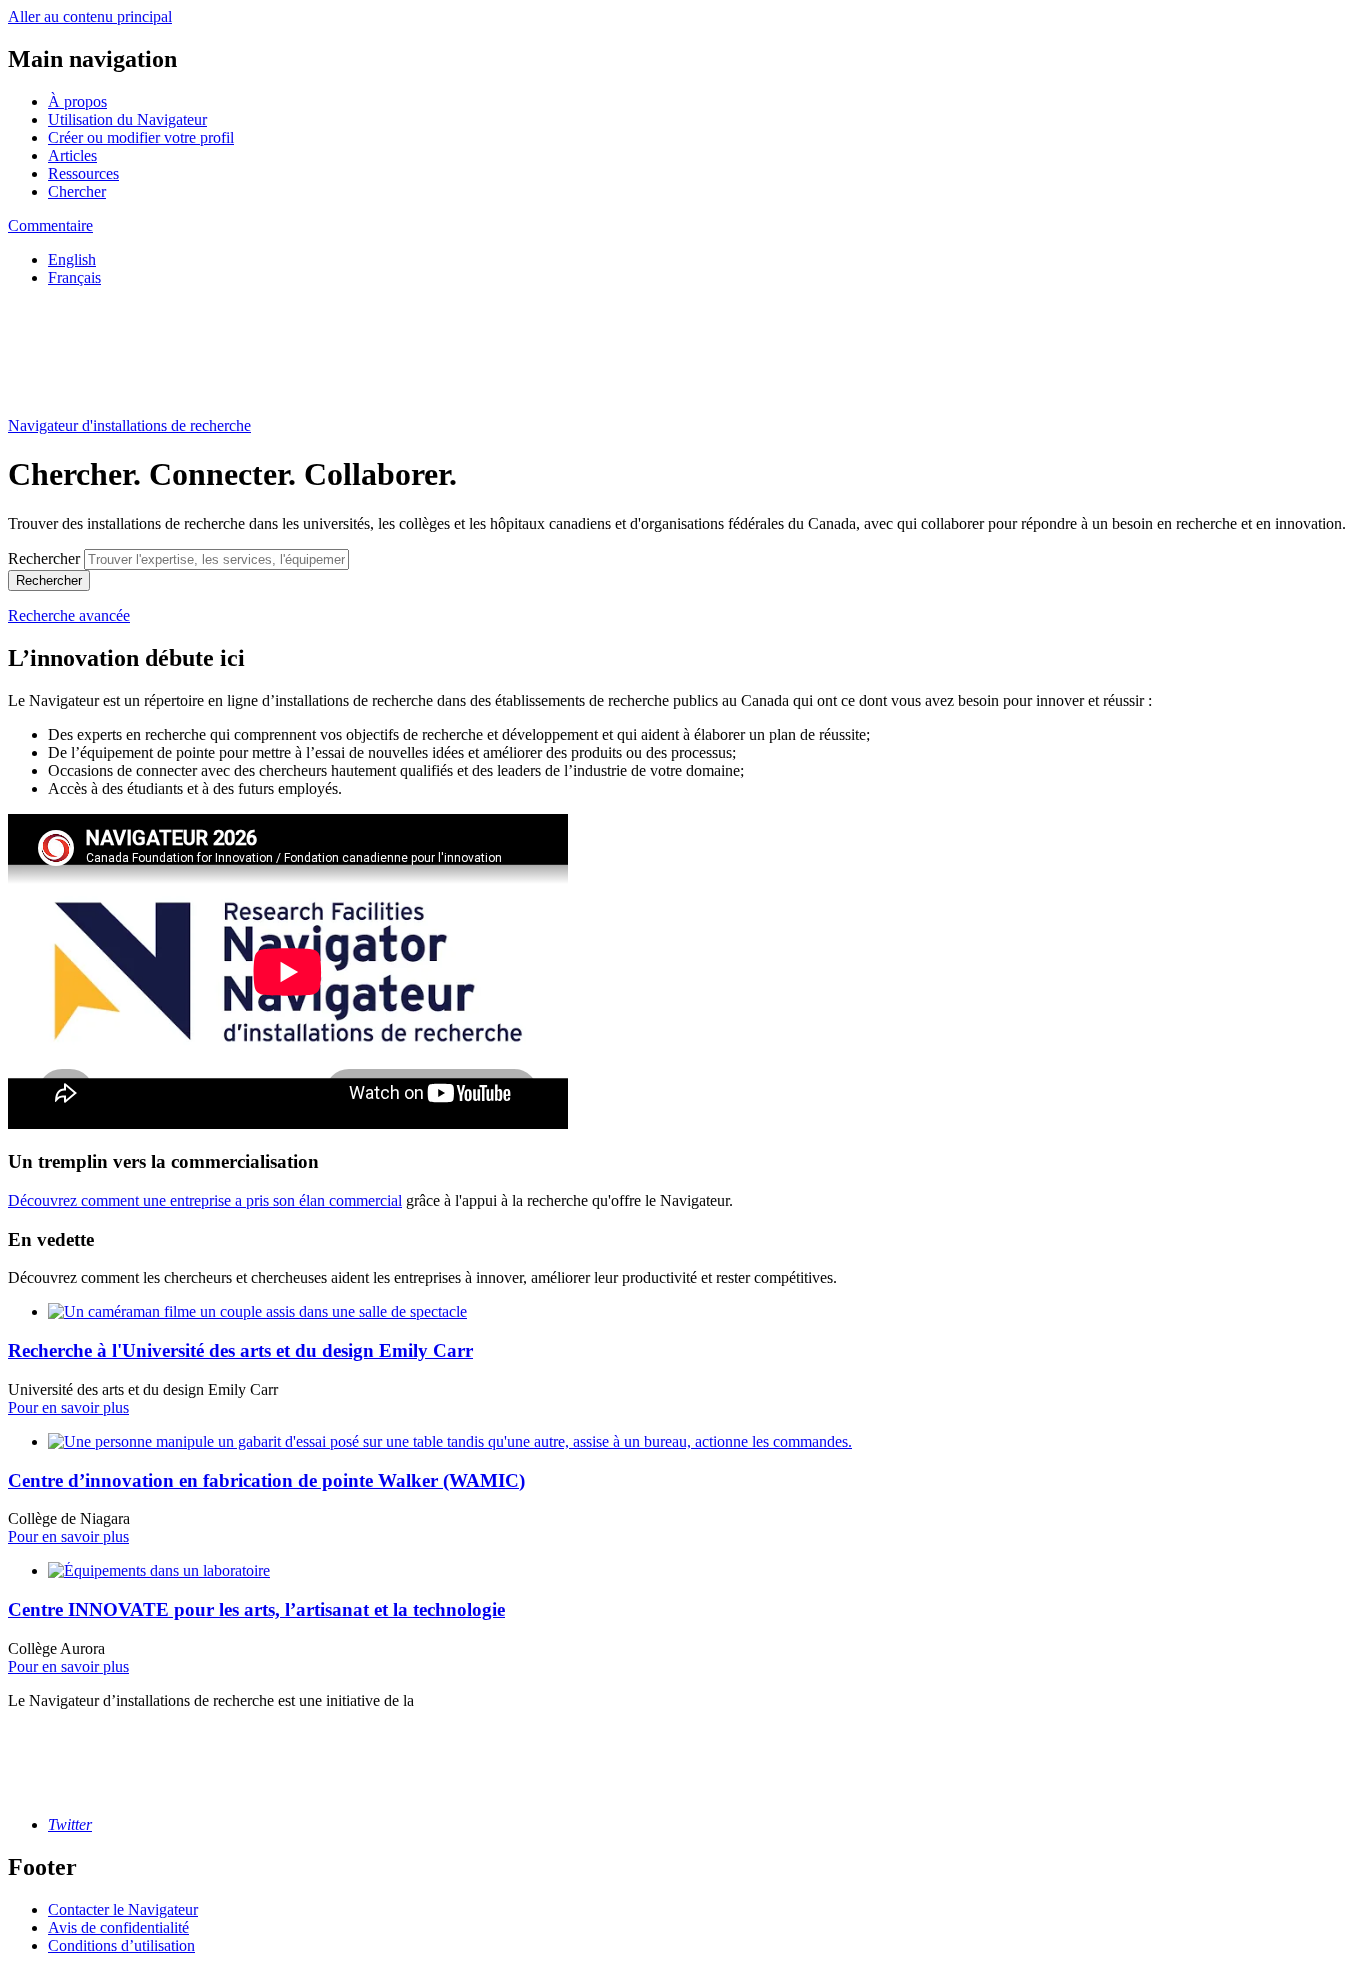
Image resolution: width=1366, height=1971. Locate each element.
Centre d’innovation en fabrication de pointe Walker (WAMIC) (266, 1480)
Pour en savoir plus (68, 1407)
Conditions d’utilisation (121, 1945)
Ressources (83, 173)
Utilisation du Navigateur (127, 119)
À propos (77, 101)
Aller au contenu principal (90, 16)
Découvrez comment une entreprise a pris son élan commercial (205, 1200)
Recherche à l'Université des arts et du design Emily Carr (240, 1350)
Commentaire (50, 225)
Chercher (77, 191)
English (72, 259)
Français (74, 277)
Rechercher (44, 558)
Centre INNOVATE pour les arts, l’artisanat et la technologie (256, 1609)
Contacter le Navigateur (123, 1909)
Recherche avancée (69, 615)
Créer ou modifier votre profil (141, 137)
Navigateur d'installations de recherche (129, 425)
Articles (72, 155)
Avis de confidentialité (118, 1927)
